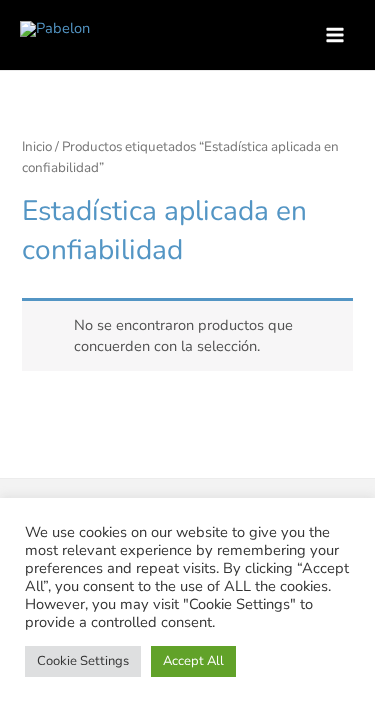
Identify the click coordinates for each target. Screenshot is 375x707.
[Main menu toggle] (335, 35)
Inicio (37, 146)
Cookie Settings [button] (83, 661)
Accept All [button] (193, 661)
